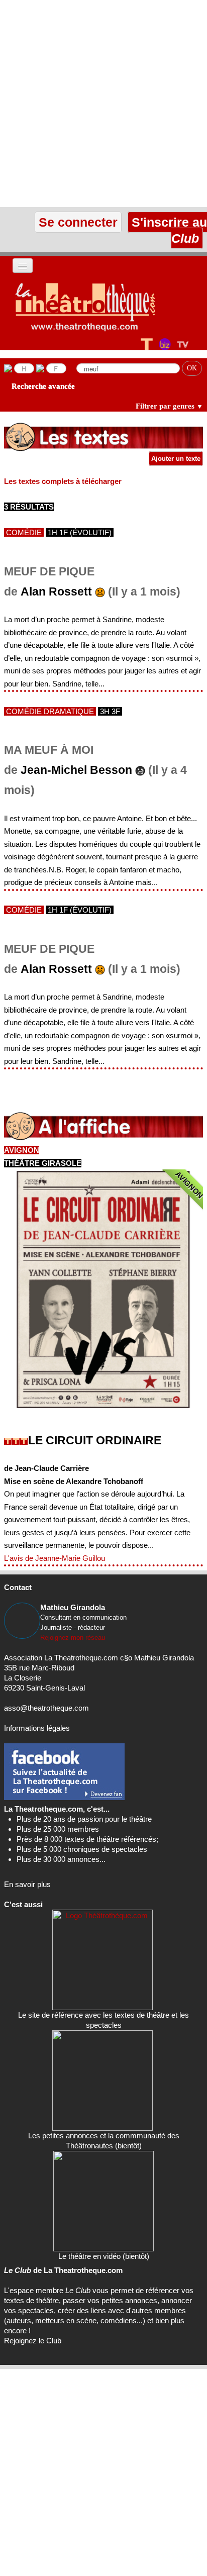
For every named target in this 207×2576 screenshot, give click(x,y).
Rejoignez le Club (33, 2341)
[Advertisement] (103, 104)
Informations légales (37, 1728)
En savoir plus (27, 1884)
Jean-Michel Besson (76, 770)
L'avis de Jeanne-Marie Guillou (55, 1558)
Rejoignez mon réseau (73, 1638)
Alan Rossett (56, 592)
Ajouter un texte (176, 459)
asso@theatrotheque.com (46, 1708)
